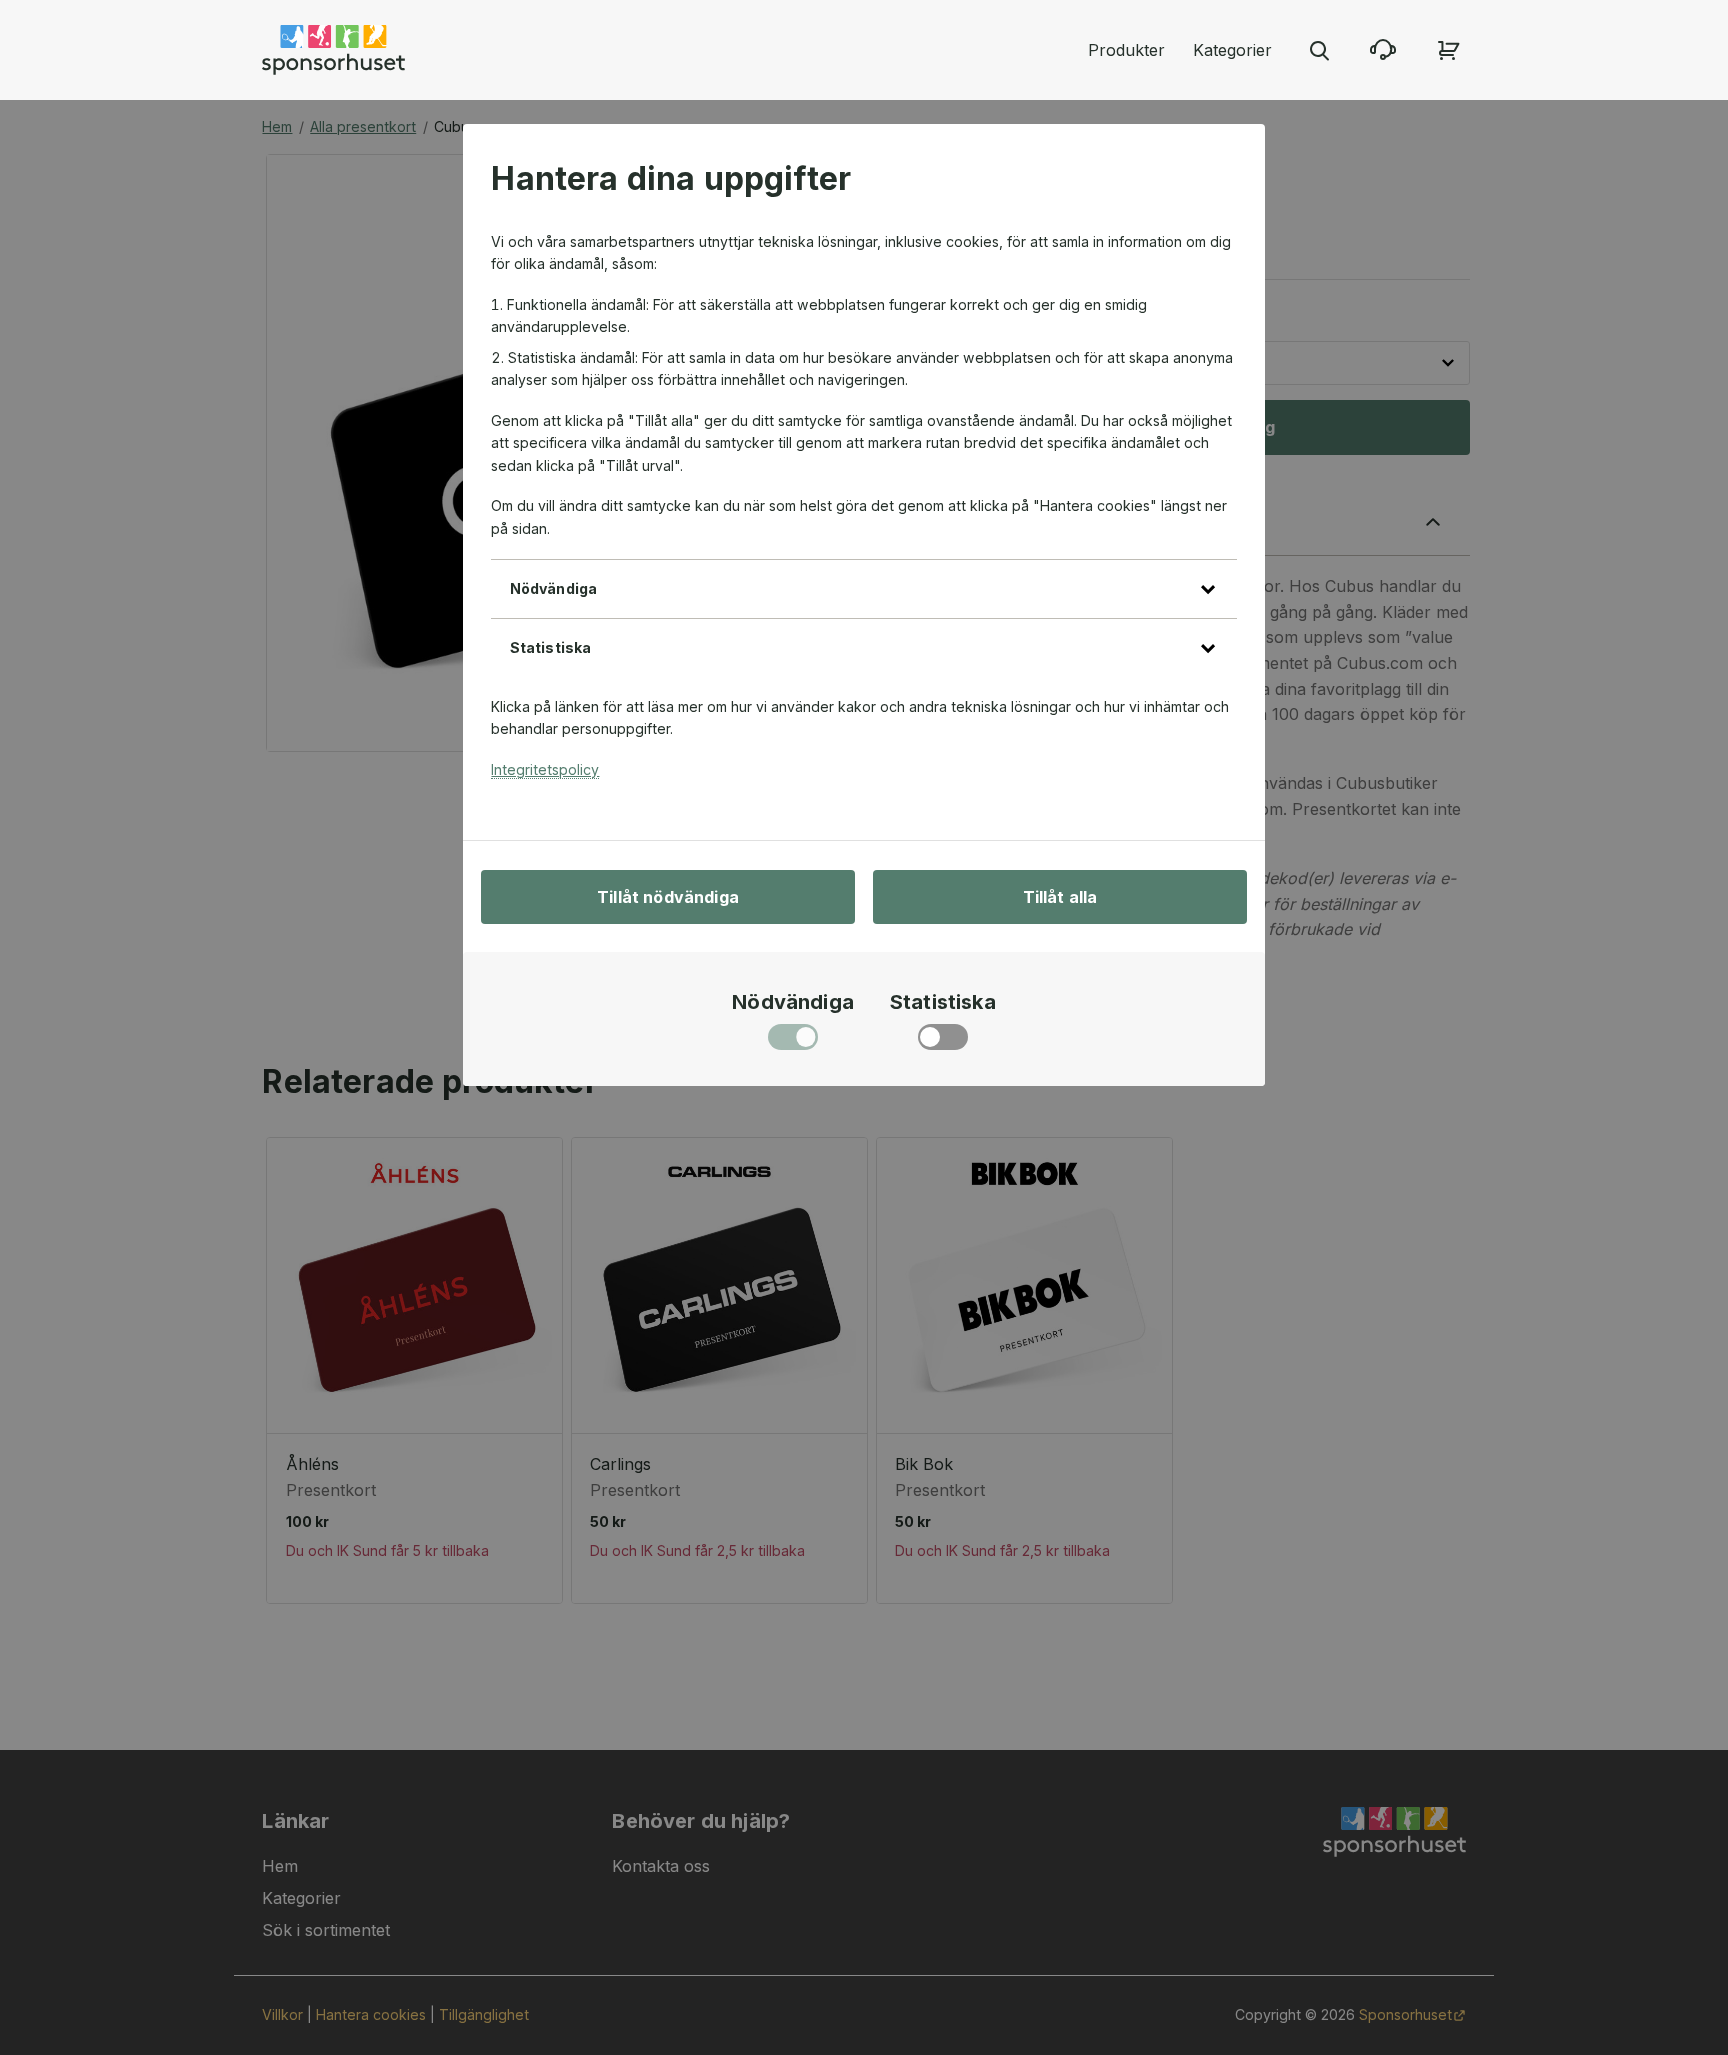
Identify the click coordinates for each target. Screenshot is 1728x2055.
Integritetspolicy (545, 769)
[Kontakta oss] (1383, 50)
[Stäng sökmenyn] (1319, 50)
